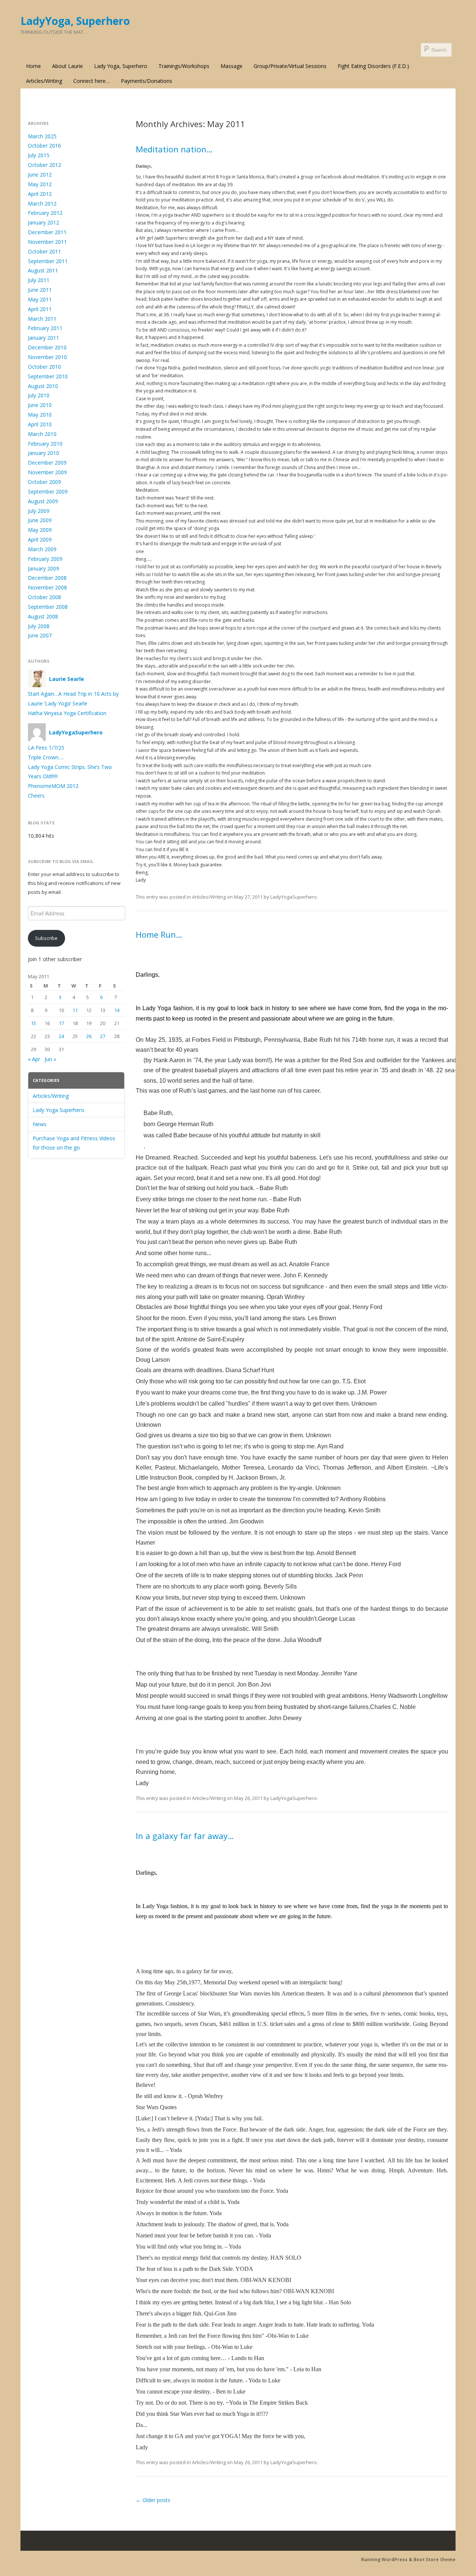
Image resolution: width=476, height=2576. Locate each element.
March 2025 (42, 136)
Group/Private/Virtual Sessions (290, 66)
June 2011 (40, 290)
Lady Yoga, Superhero (121, 66)
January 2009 (44, 568)
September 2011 (48, 261)
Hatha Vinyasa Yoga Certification (67, 713)
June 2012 (40, 174)
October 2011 (44, 251)
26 (89, 1036)
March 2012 (42, 203)
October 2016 (44, 146)
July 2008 (39, 626)
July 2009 (39, 511)
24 (61, 1036)
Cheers (36, 796)
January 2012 (44, 222)
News (40, 1124)
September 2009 (48, 492)
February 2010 (45, 444)
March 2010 (42, 434)
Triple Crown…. (46, 757)
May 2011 (40, 299)
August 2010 (43, 386)
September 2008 (48, 607)
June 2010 (40, 405)
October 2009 (44, 482)
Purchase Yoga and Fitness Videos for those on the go (74, 1143)
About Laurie (67, 66)
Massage (231, 66)
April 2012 (40, 194)
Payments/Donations (147, 81)
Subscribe (46, 938)
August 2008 (43, 616)
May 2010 (40, 415)
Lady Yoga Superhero (59, 1110)
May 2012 (40, 184)
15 (33, 1023)
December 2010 (47, 347)
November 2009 (47, 472)
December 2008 (47, 578)
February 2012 (45, 213)
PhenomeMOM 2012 (53, 786)
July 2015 (39, 155)
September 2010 (48, 376)
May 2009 (40, 530)
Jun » (50, 1059)
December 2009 (47, 463)
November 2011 (47, 242)
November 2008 (47, 587)
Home (33, 66)
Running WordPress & (387, 2559)
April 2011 (40, 309)
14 (117, 1010)
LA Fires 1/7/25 (46, 748)
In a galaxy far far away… (185, 1836)
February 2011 (45, 328)
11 (75, 1010)
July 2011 (39, 280)
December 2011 (47, 232)
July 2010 (39, 395)
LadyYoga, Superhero (75, 21)
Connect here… (91, 81)
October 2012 (44, 165)
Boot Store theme (435, 2559)
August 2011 (43, 270)
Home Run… (159, 934)
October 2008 (44, 597)
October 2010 (44, 367)
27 (103, 1036)
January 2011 (44, 338)
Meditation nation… (174, 149)
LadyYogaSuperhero (294, 897)
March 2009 (42, 549)
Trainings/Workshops (184, 66)
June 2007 (40, 635)
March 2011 (42, 319)
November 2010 (47, 357)
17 (61, 1023)
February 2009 (45, 559)
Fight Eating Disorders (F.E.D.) (373, 66)
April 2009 (40, 539)
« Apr (34, 1059)
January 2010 (44, 453)
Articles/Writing (44, 81)
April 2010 (40, 424)
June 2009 (40, 520)
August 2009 (43, 501)
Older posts (153, 2500)
